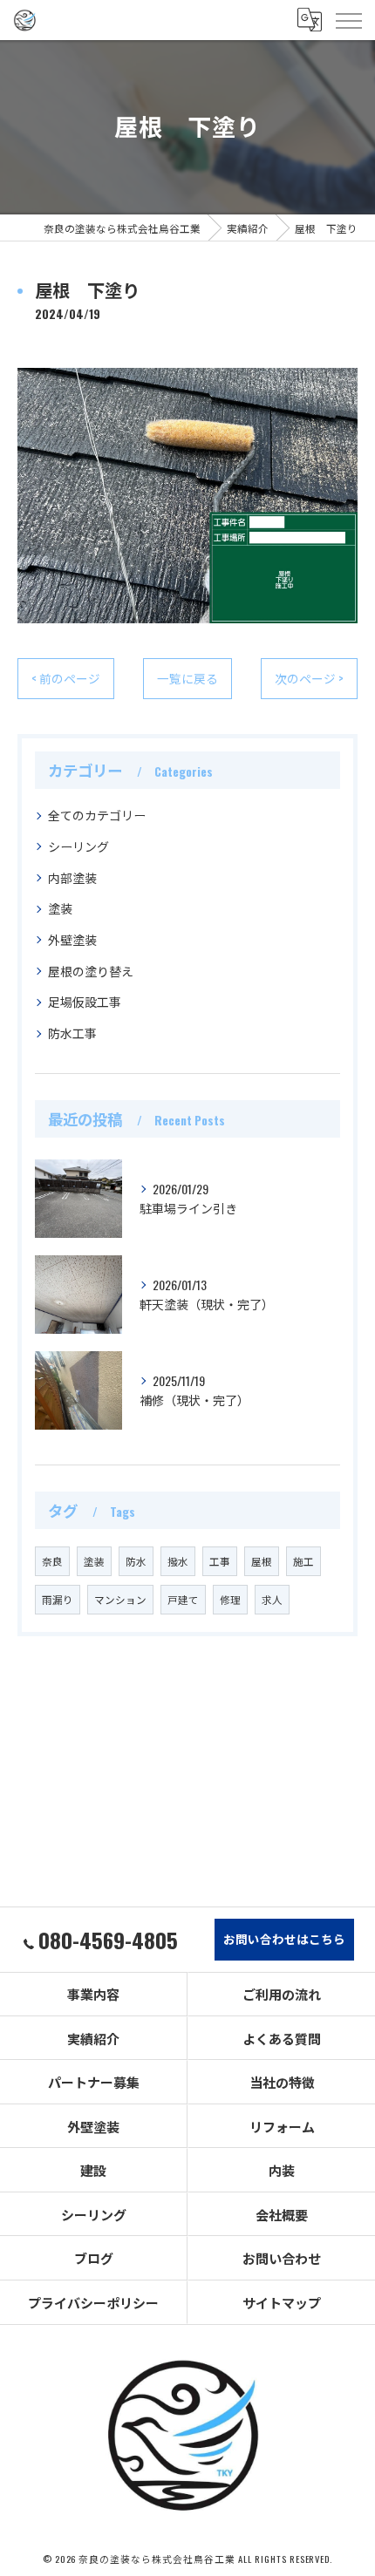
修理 (230, 1599)
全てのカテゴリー (97, 815)
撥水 (178, 1561)
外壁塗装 (72, 939)
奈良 (52, 1561)
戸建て (183, 1599)
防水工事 (72, 1033)
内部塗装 (72, 877)
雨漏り (58, 1599)
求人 (272, 1599)
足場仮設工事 (85, 1001)
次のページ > (309, 678)
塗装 (60, 908)
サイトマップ (282, 2302)
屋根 (262, 1561)
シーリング (78, 846)
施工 (303, 1561)
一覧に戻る (187, 678)
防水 (136, 1561)
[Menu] (348, 20)
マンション (120, 1599)
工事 (220, 1561)
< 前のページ (66, 678)
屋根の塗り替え (91, 971)
